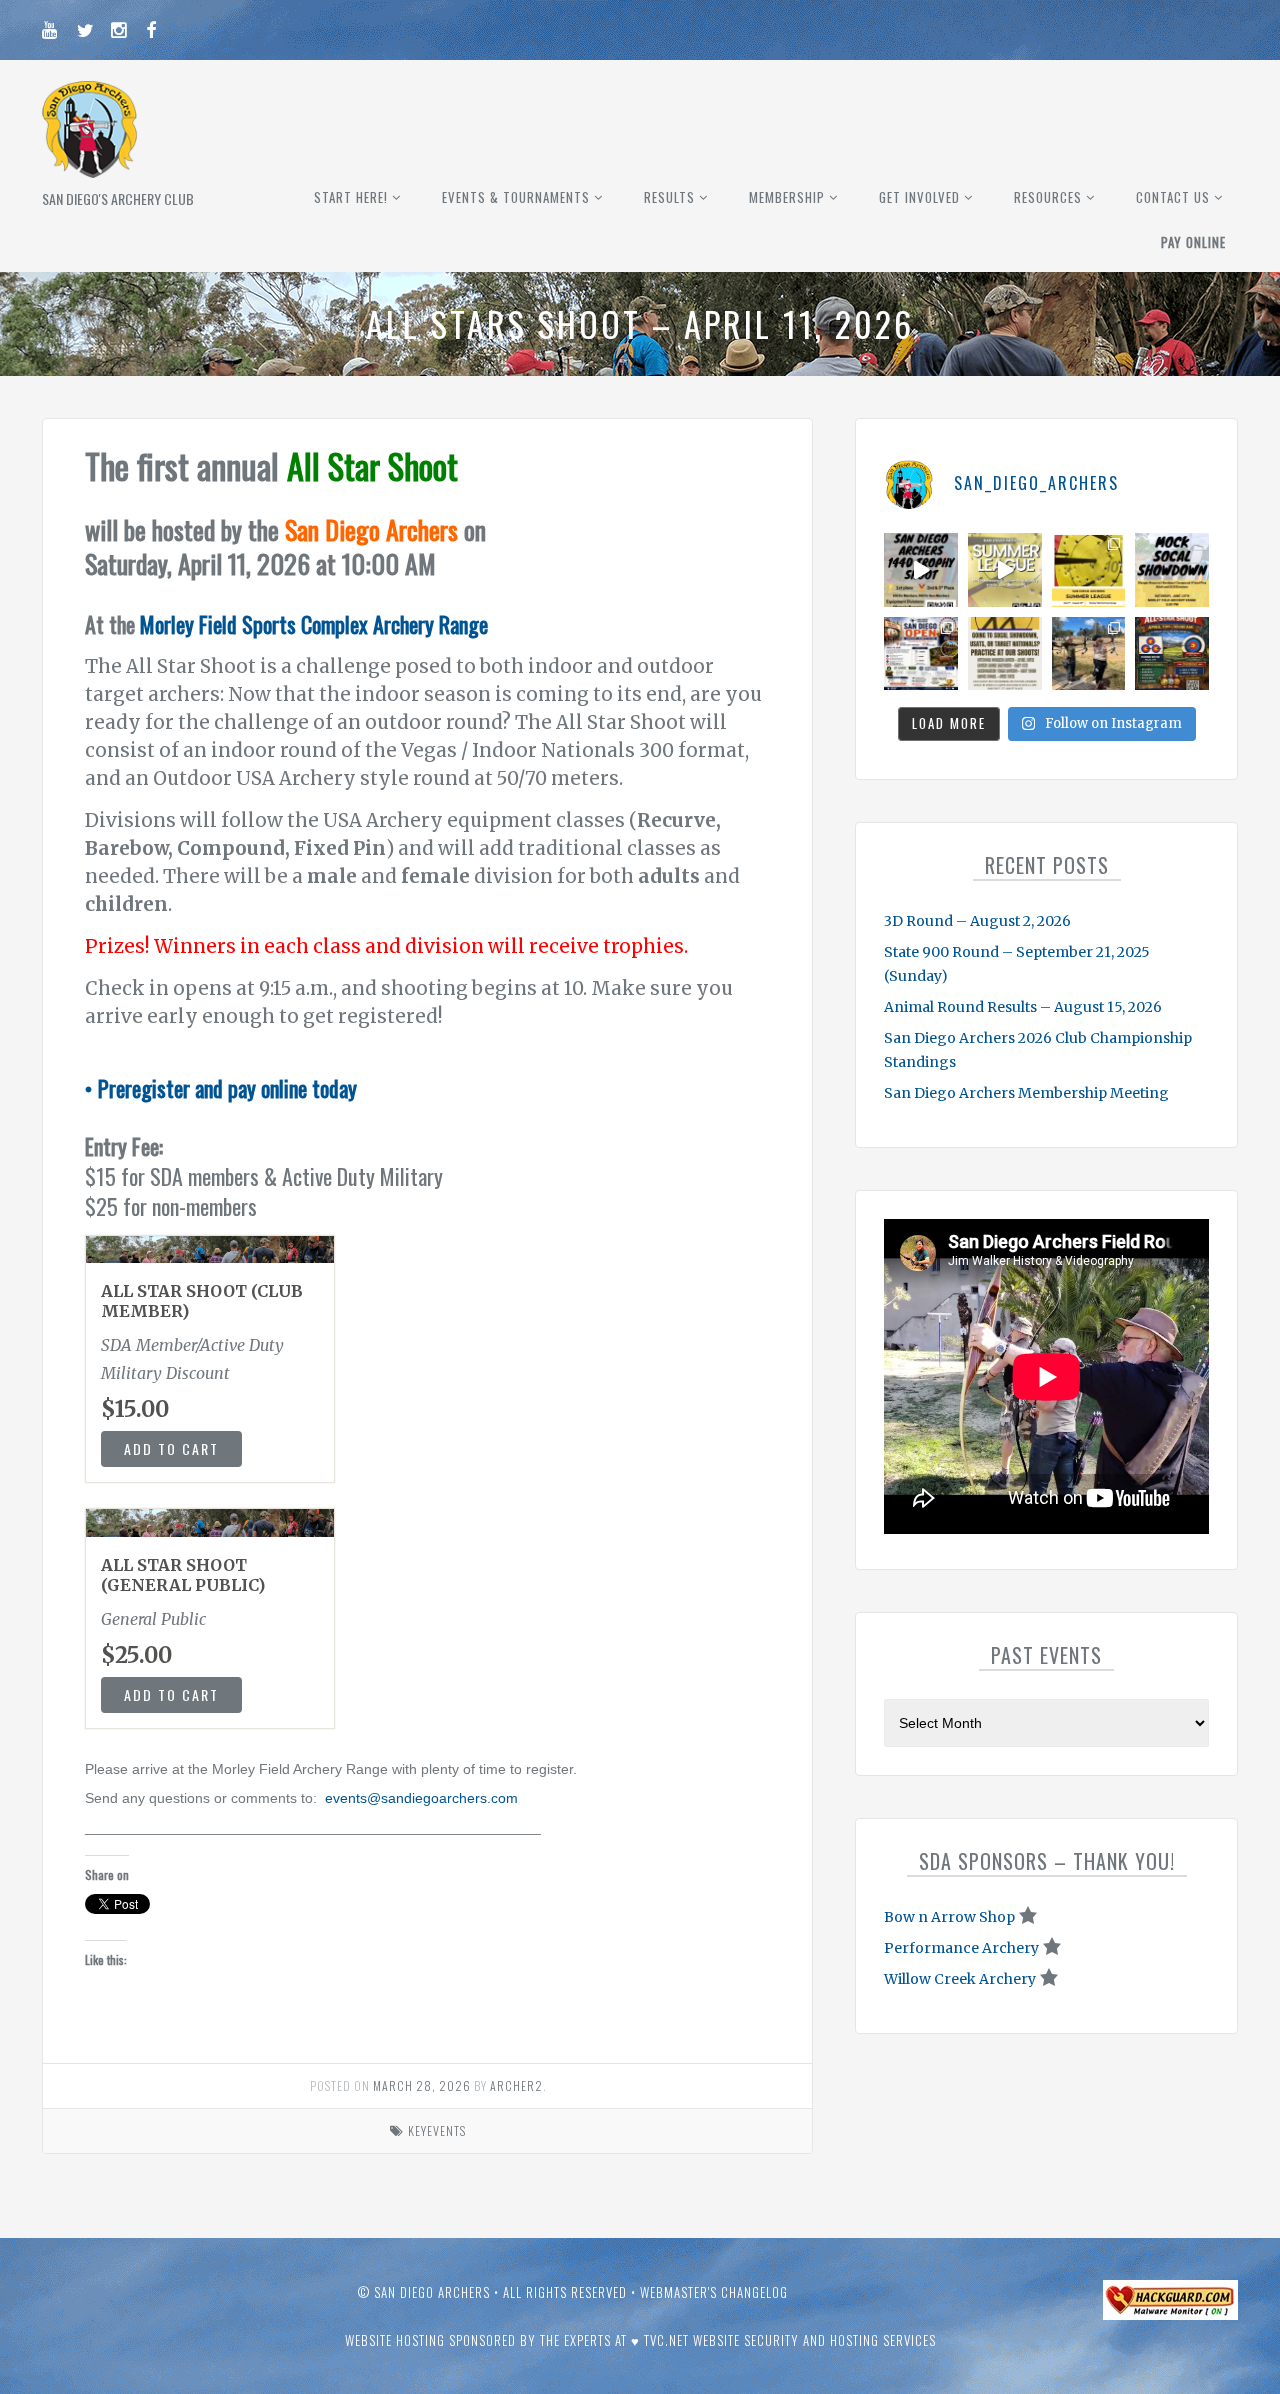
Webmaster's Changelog (714, 2292)
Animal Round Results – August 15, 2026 (1023, 1007)
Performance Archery (961, 1948)
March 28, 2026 (422, 2085)
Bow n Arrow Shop (949, 1917)
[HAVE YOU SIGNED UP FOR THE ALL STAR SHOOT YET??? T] (1172, 654)
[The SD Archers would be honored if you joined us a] (1089, 570)
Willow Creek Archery (960, 1979)
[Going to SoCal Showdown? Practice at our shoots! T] (1005, 654)
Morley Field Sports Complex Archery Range (314, 624)
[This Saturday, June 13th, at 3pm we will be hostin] (1172, 570)
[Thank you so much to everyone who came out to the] (1089, 654)
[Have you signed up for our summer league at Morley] (1005, 570)
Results (669, 197)
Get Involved (919, 197)
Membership (787, 197)
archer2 (516, 2085)
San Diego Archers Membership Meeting (1026, 1093)
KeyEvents (437, 2130)
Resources (1048, 197)
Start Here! (351, 197)
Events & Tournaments (516, 197)
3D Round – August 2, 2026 (977, 921)
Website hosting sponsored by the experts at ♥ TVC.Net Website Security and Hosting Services (640, 2340)
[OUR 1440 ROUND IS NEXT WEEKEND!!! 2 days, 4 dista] (921, 570)
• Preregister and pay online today (221, 1088)
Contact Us (1173, 197)
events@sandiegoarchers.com (421, 1798)
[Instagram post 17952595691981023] (921, 654)
